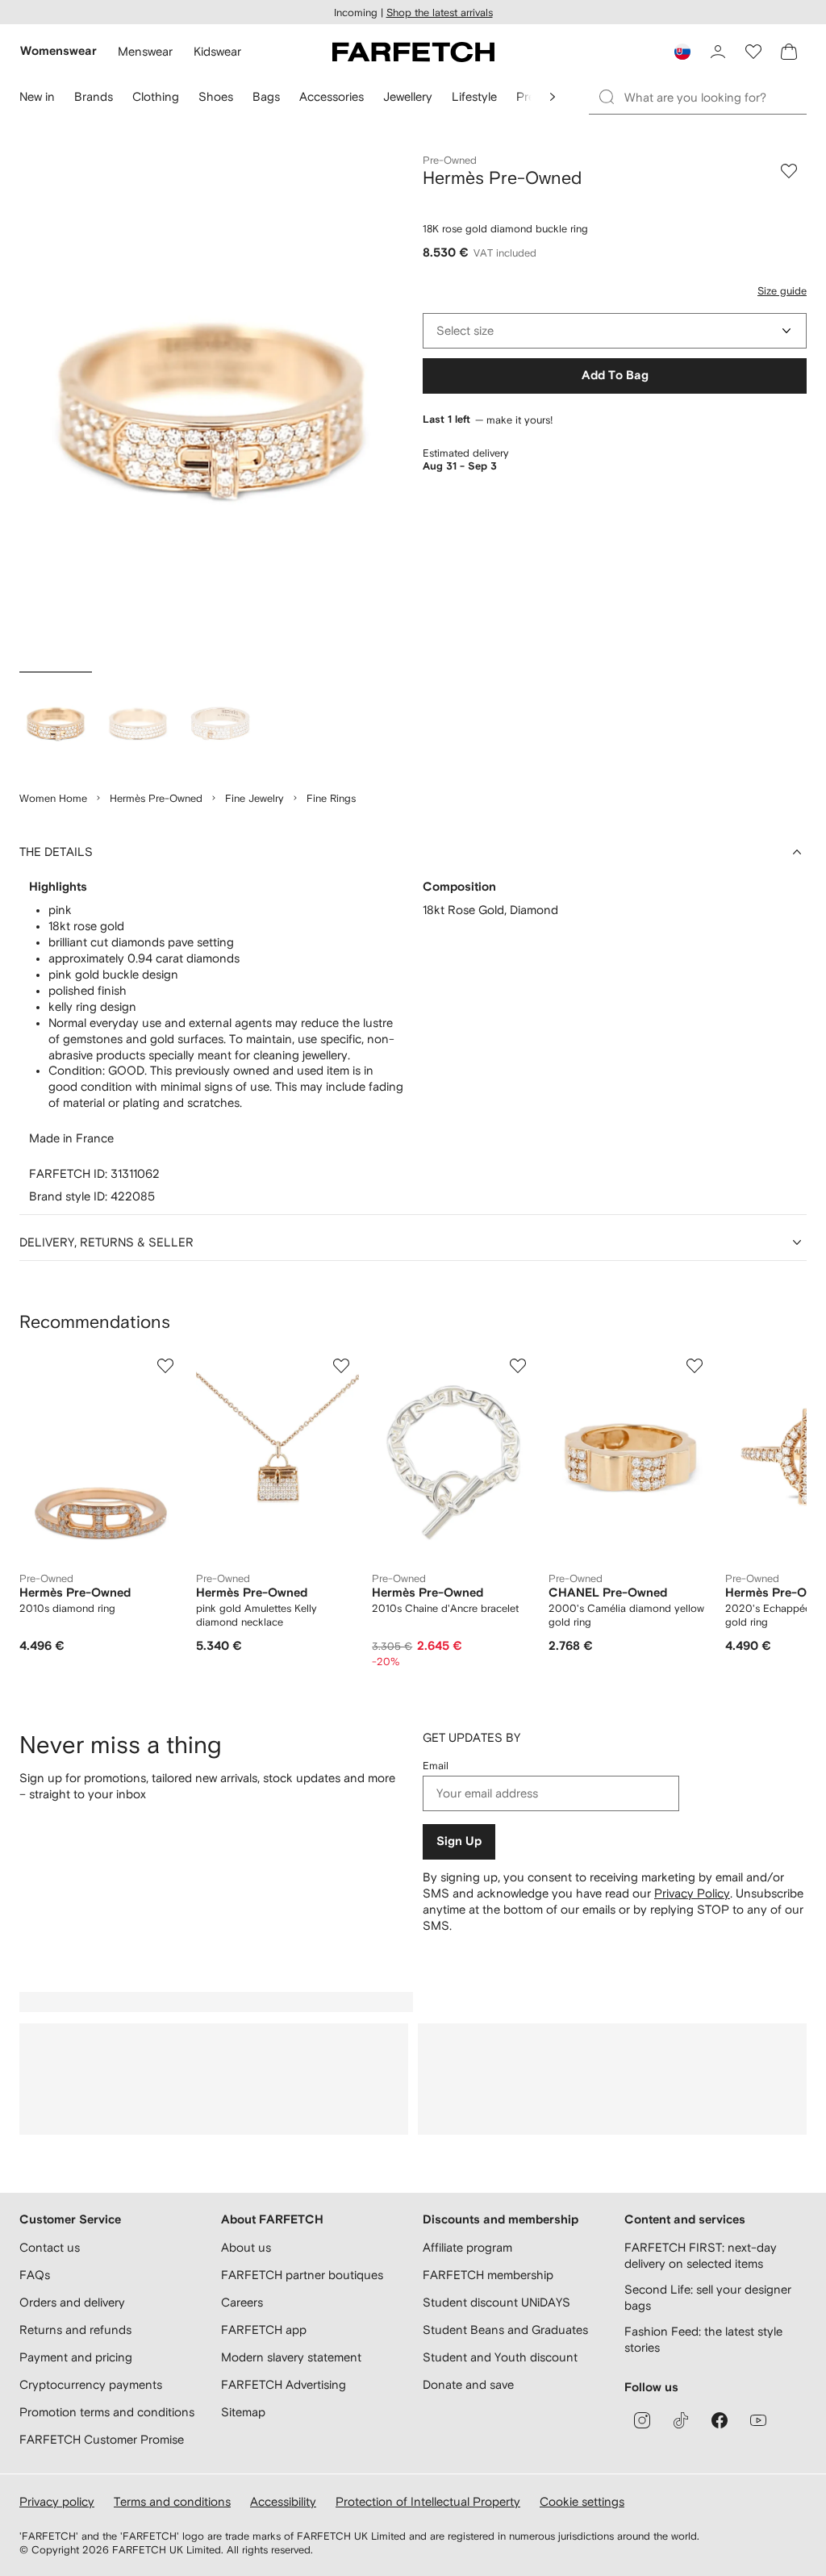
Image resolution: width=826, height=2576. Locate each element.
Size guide (782, 291)
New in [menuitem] (37, 96)
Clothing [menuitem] (156, 96)
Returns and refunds (75, 2330)
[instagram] (642, 2420)
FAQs (35, 2275)
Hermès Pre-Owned (156, 798)
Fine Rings (331, 798)
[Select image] (56, 724)
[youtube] (758, 2420)
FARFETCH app (264, 2330)
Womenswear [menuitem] (58, 51)
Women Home (53, 798)
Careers (242, 2302)
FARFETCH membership (488, 2275)
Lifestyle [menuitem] (474, 96)
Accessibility (283, 2501)
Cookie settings (582, 2501)
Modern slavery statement (291, 2357)
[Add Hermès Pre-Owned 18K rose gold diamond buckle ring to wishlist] (789, 171)
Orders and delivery (72, 2302)
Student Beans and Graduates (505, 2330)
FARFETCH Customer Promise (102, 2439)
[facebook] (720, 2420)
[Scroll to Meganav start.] (553, 97)
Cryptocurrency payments (91, 2384)
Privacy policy (57, 2501)
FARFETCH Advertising (284, 2384)
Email (436, 1766)
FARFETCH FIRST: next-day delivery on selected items (701, 2255)
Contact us (50, 2247)
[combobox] (615, 331)
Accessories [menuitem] (332, 96)
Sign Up (459, 1841)
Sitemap (243, 2412)
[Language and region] (682, 52)
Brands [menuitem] (94, 96)
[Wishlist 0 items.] (753, 52)
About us (246, 2247)
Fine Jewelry (254, 798)
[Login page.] (718, 52)
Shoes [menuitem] (216, 96)
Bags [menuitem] (266, 96)
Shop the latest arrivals (440, 13)
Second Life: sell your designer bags (708, 2297)
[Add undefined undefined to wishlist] (165, 1366)
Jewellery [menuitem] (408, 96)
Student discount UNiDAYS (496, 2302)
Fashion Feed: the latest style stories (703, 2339)
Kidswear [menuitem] (217, 51)
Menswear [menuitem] (145, 51)
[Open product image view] (211, 409)
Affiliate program (467, 2247)
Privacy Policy (692, 1893)
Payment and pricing (76, 2357)
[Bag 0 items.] (789, 52)
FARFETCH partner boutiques (302, 2275)
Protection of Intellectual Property (428, 2501)
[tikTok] (681, 2420)
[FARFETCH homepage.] (413, 52)
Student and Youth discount (500, 2357)
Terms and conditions (172, 2501)
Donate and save (468, 2384)
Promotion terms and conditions (107, 2412)
